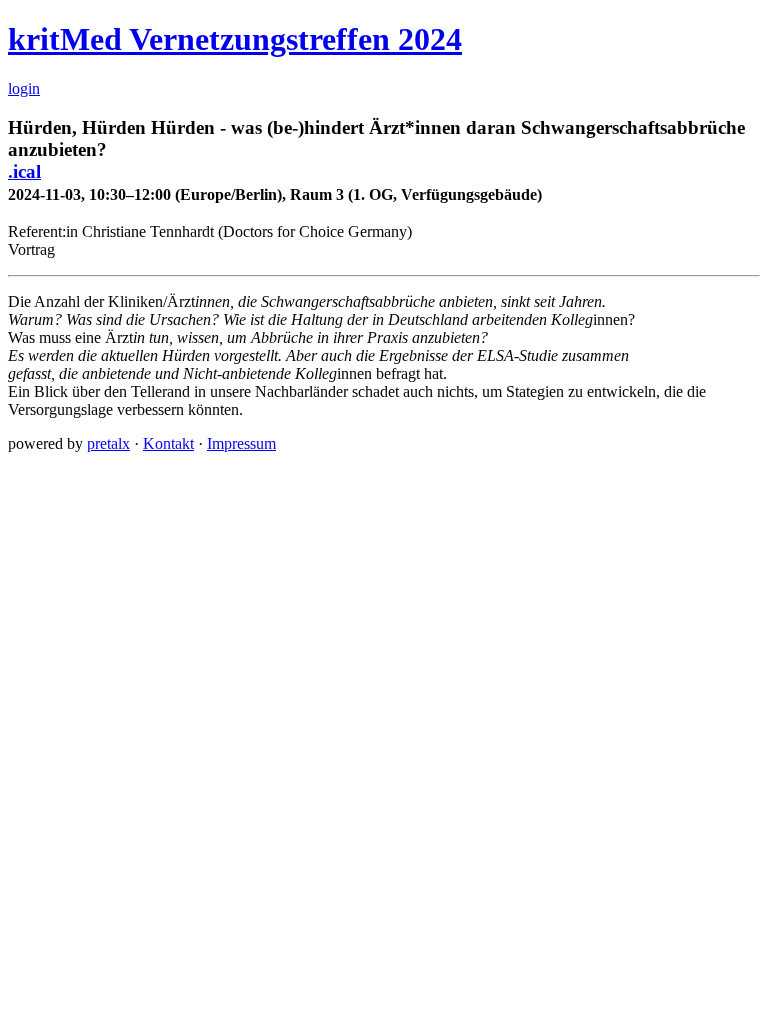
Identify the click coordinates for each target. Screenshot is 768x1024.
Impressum (241, 443)
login (24, 88)
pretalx (108, 443)
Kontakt (168, 443)
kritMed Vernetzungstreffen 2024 (235, 39)
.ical (24, 171)
